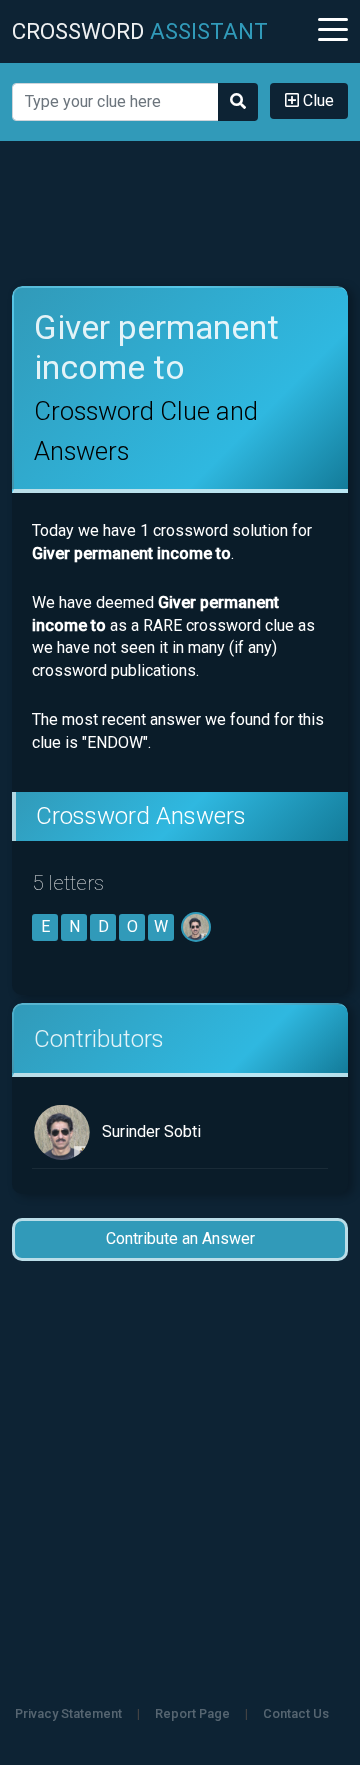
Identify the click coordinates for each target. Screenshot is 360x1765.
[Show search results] (238, 102)
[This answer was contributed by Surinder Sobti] (197, 926)
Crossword (140, 31)
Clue (316, 100)
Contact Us (296, 1713)
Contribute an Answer (180, 1238)
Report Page (192, 1713)
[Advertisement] (180, 214)
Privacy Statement (68, 1713)
